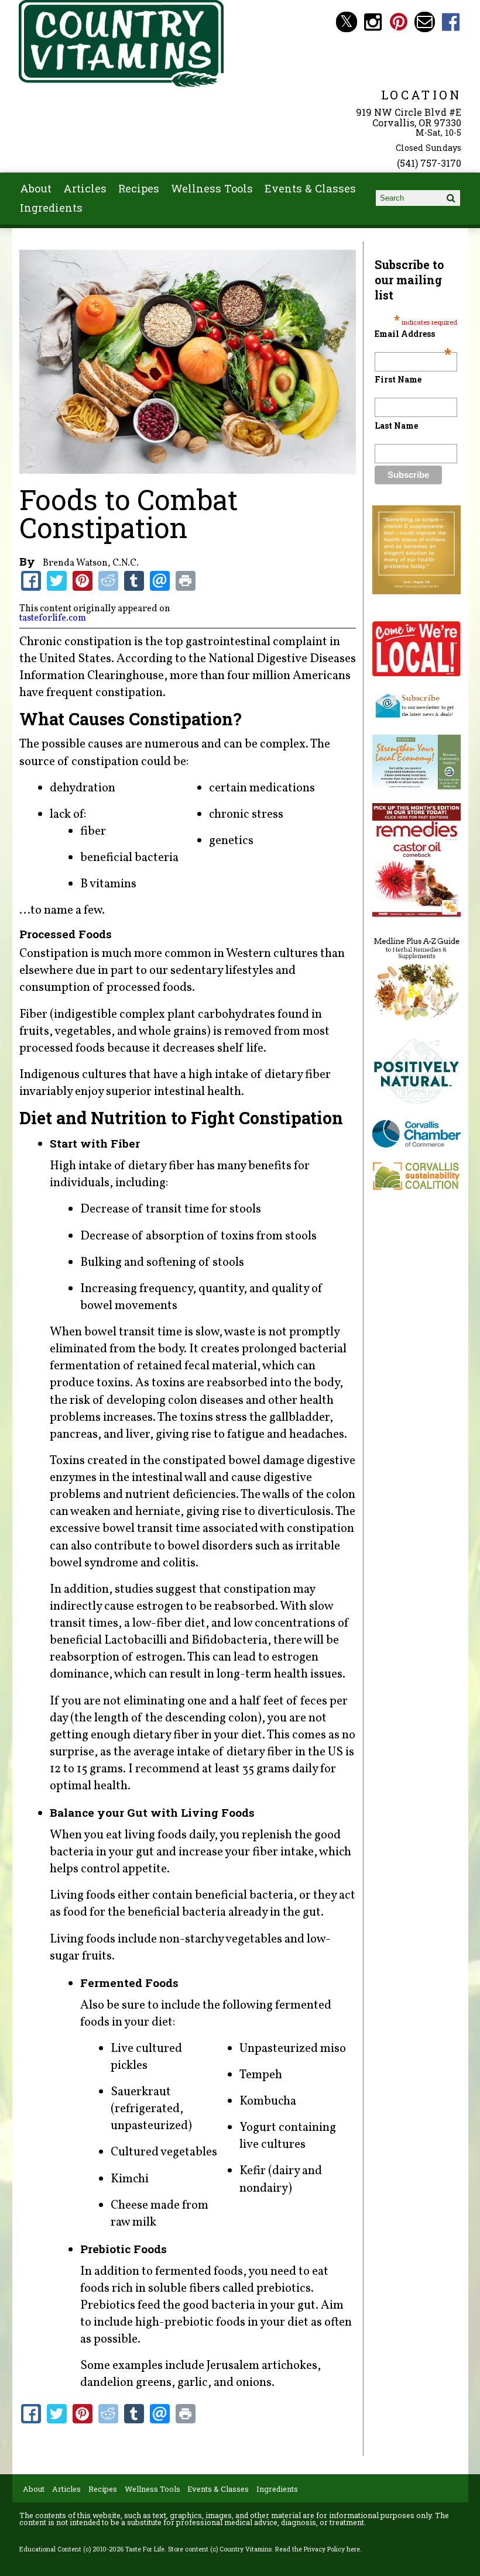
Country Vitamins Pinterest (399, 22)
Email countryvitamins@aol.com (425, 22)
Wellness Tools (212, 188)
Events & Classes (310, 188)
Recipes (139, 188)
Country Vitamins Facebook (451, 22)
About (36, 188)
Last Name (396, 426)
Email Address (413, 334)
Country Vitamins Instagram (373, 22)
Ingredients (51, 208)
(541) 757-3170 (429, 163)
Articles (85, 188)
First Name (398, 379)
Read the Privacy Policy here (318, 2549)
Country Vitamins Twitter (346, 22)
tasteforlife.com (53, 618)
